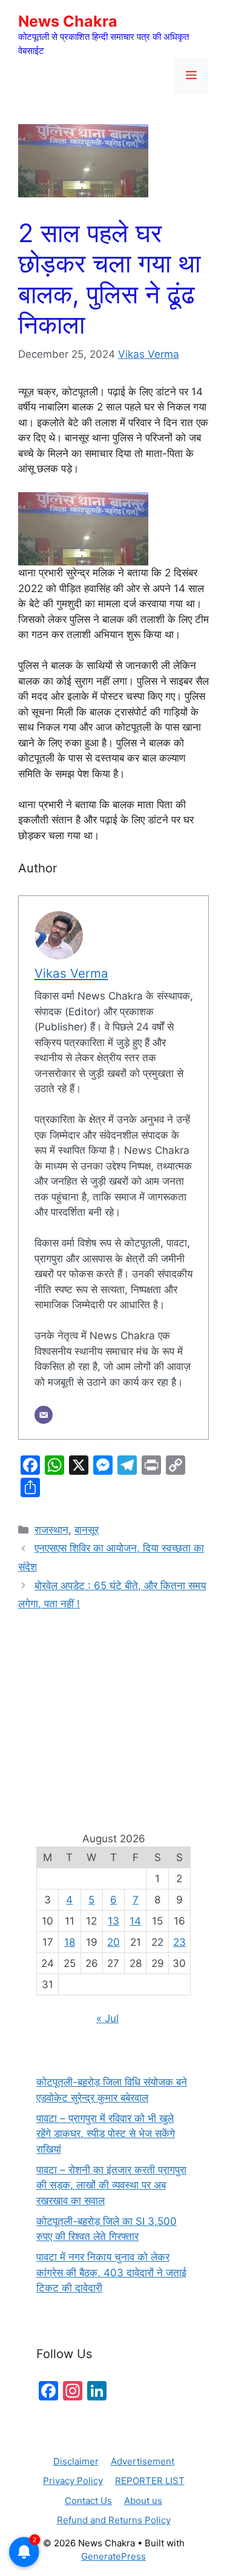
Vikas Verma (149, 354)
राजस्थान (51, 1530)
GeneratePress (113, 2556)
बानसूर (87, 1530)
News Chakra (68, 21)
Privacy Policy (73, 2481)
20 (113, 1942)
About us (143, 2501)
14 (135, 1921)
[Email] (44, 1415)
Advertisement (143, 2461)
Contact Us (88, 2501)
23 (179, 1942)
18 (70, 1942)
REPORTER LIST (150, 2481)
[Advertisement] (113, 1707)
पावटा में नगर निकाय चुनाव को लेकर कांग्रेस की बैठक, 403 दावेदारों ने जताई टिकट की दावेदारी (111, 2272)
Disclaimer (76, 2461)
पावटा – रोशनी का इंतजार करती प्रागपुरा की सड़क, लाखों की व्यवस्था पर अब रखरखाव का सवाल (111, 2185)
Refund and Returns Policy (114, 2520)
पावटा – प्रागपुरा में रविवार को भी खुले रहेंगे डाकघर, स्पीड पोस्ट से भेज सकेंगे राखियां (106, 2134)
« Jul (107, 2018)
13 (113, 1921)
